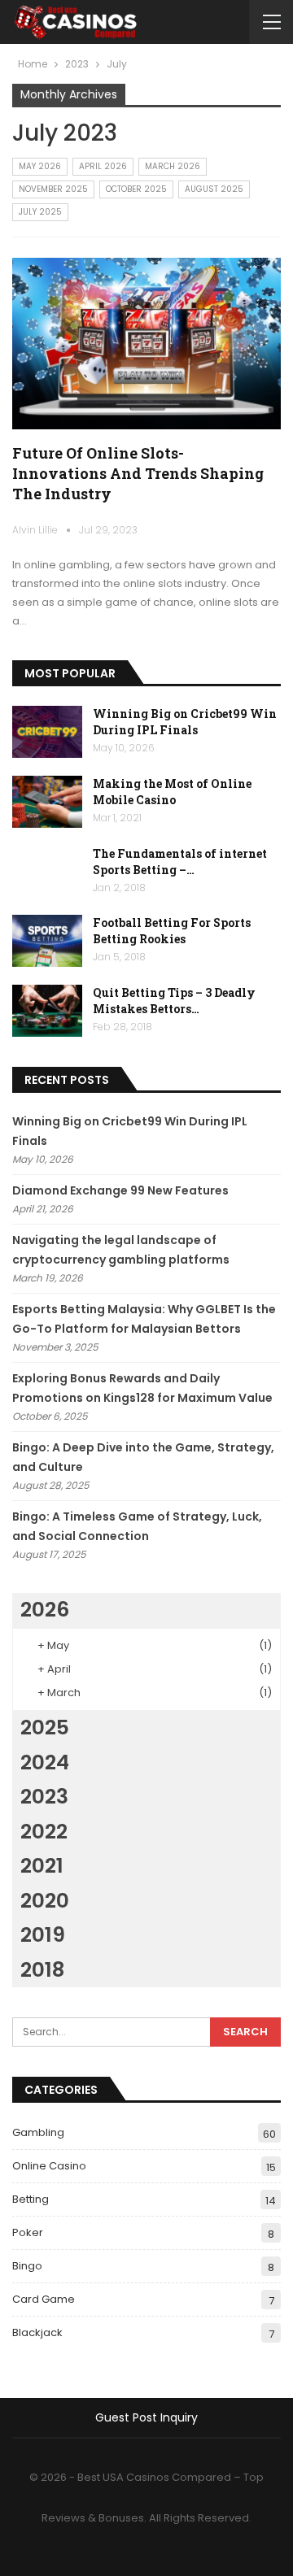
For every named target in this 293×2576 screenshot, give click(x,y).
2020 (45, 1901)
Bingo (27, 2266)
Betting (31, 2199)
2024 (45, 1762)
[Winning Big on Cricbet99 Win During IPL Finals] (47, 732)
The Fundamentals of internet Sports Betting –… (180, 862)
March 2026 (173, 166)
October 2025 (136, 189)
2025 (45, 1727)
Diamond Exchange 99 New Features (120, 1190)
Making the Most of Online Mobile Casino (172, 792)
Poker (28, 2232)
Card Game (44, 2299)
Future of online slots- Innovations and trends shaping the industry (138, 473)
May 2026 (40, 166)
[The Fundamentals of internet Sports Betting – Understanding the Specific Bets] (47, 872)
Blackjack (37, 2332)
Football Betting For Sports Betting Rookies (172, 931)
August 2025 (214, 189)
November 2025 (53, 189)
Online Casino (49, 2166)
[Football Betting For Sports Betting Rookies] (47, 941)
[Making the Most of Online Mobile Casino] (47, 802)
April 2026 (103, 166)
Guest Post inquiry (146, 2417)
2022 (44, 1832)
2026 (45, 1610)
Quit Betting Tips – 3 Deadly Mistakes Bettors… (174, 1001)
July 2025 (40, 212)
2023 (44, 1797)
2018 (42, 1970)
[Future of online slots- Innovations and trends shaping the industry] (146, 344)
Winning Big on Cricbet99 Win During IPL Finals (185, 722)
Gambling (38, 2132)
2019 (43, 1935)
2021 (42, 1866)
